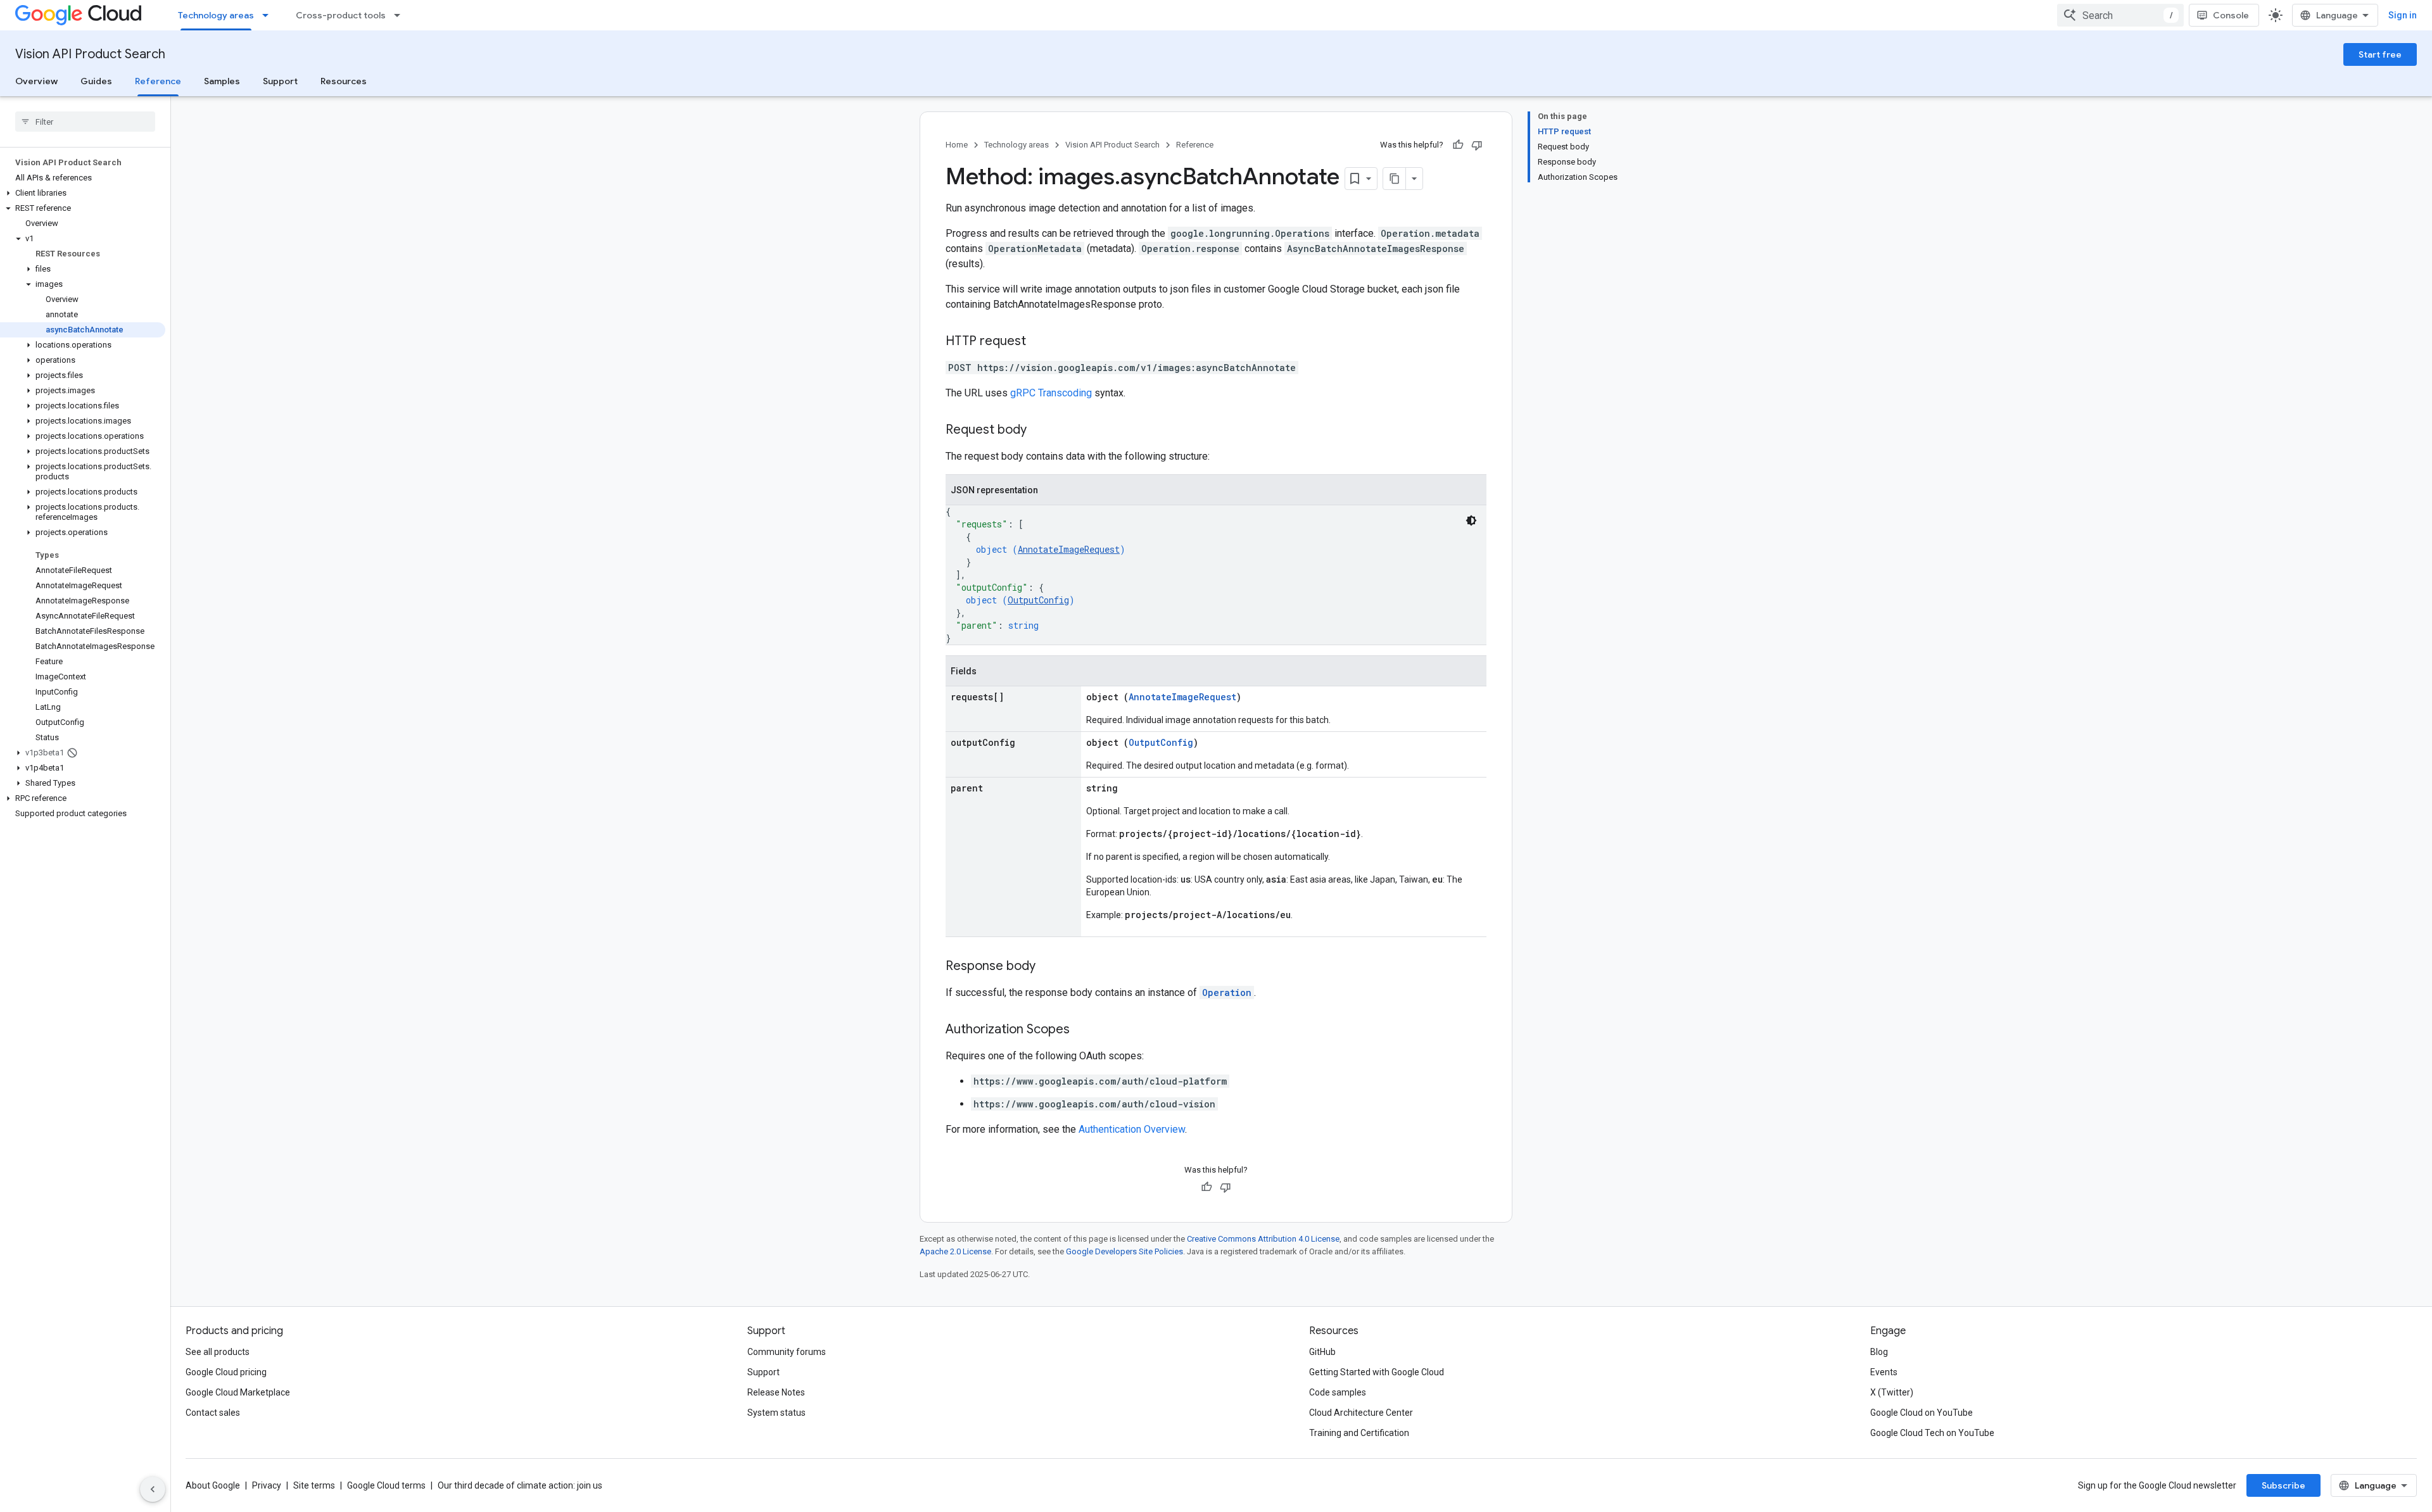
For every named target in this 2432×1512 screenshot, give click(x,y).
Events (1884, 1372)
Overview (36, 81)
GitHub (1322, 1352)
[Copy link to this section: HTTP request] (1039, 342)
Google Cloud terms (386, 1485)
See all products (218, 1352)
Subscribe (2283, 1485)
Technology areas (216, 15)
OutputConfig (1038, 600)
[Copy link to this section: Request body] (1039, 431)
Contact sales (213, 1413)
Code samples (1338, 1392)
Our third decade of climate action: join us (520, 1485)
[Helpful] (1458, 145)
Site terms (314, 1485)
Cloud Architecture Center (1361, 1413)
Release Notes (776, 1392)
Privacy (267, 1485)
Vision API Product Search (90, 54)
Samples (222, 81)
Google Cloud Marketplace (238, 1392)
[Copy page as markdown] (1395, 179)
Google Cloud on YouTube (1922, 1413)
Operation (1227, 992)
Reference (158, 81)
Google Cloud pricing (226, 1372)
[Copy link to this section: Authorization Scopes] (1082, 1030)
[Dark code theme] (1471, 520)
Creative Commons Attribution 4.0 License (1263, 1239)
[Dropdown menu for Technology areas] (269, 15)
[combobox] (2120, 15)
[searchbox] (85, 122)
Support (280, 81)
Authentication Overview (1132, 1129)
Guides (96, 81)
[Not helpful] (1477, 145)
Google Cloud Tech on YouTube (1932, 1433)
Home (957, 145)
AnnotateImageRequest (1069, 549)
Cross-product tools (341, 15)
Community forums (787, 1352)
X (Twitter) (1892, 1392)
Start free (2380, 54)
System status (776, 1413)
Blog (1879, 1352)
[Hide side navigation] (153, 1489)
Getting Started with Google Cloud (1377, 1372)
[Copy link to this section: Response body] (1048, 967)
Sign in (2403, 15)
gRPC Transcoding (1051, 393)
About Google (213, 1485)
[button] (83, 193)
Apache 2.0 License (955, 1251)
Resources (344, 81)
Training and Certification (1359, 1433)
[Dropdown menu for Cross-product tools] (401, 15)
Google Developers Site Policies (1124, 1251)
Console (2231, 15)
